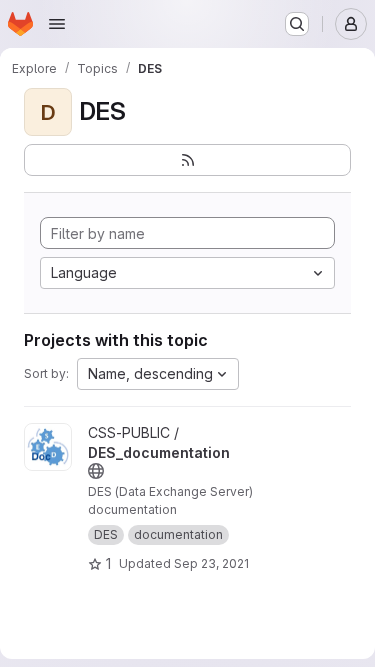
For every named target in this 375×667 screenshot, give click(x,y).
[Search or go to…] (297, 24)
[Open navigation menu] (57, 24)
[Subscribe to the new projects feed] (187, 160)
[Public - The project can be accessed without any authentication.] (96, 471)
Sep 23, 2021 (211, 563)
